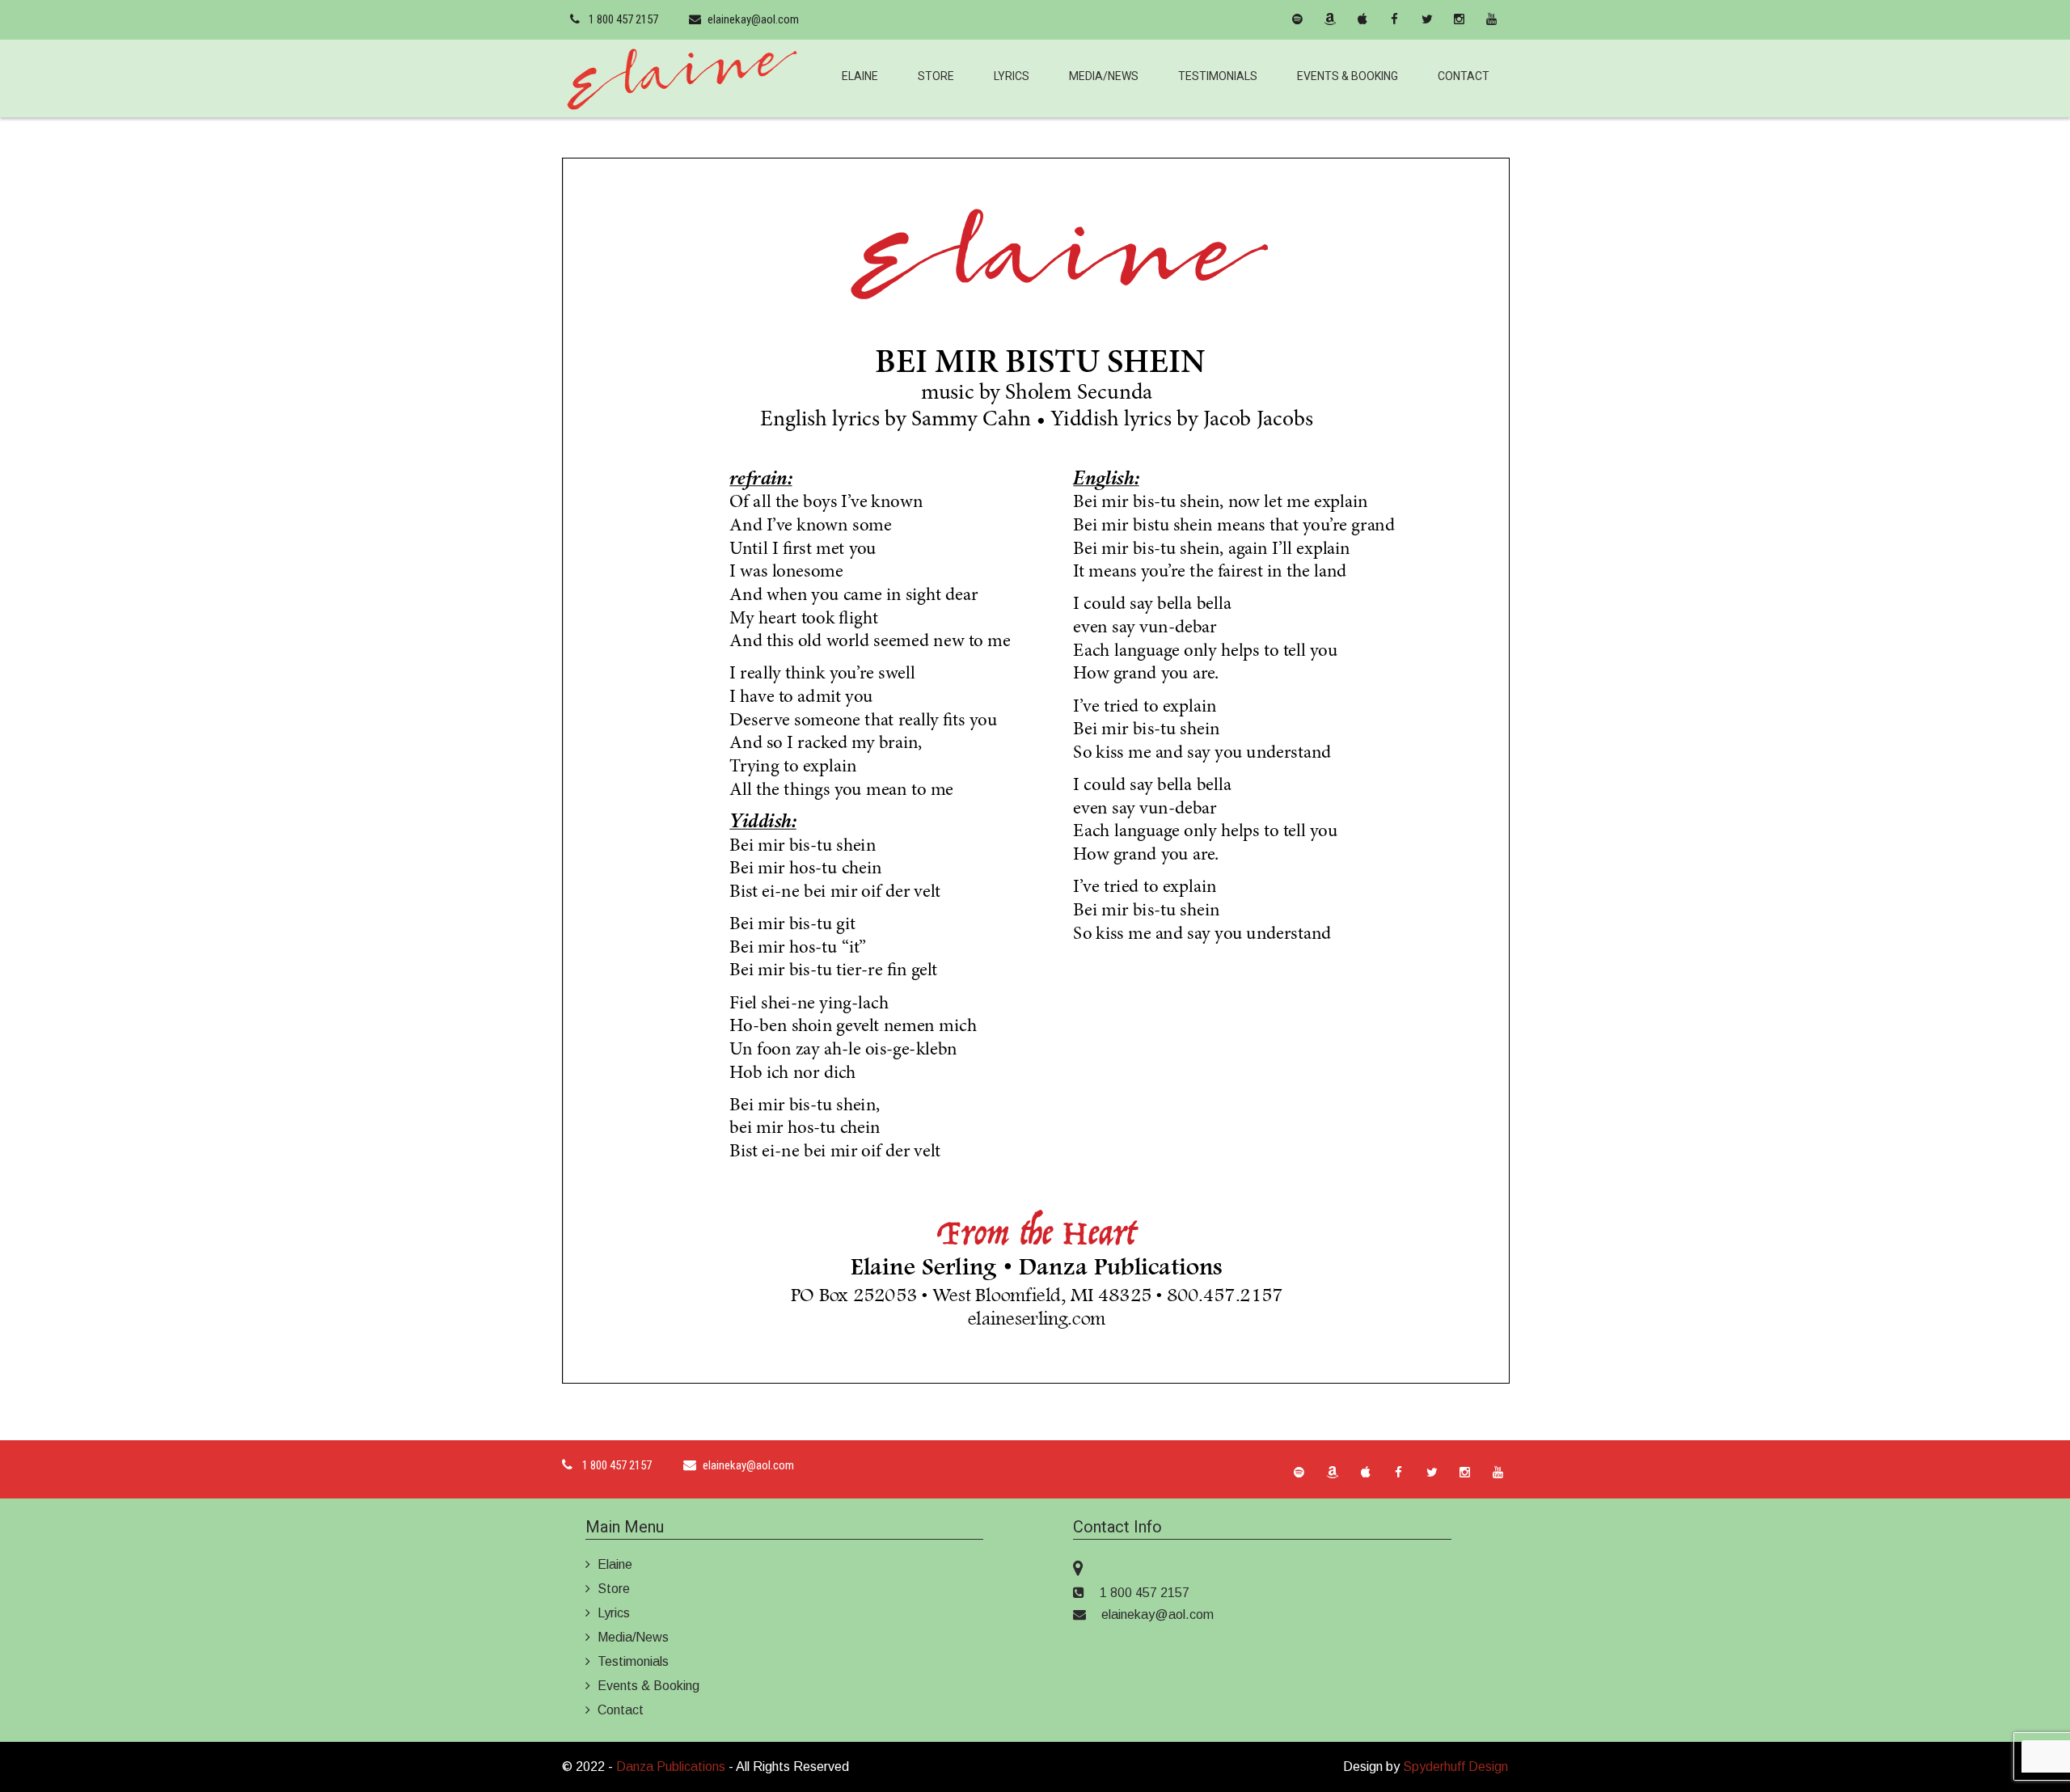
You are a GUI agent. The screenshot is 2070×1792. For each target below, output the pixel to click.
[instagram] (1460, 19)
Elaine (860, 76)
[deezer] (1265, 19)
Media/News (1104, 76)
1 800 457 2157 (623, 19)
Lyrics (1012, 76)
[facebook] (1395, 19)
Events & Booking (1348, 76)
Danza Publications (671, 1767)
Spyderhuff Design (1455, 1767)
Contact (1464, 76)
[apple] (1362, 19)
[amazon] (1330, 19)
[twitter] (1427, 19)
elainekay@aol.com (753, 19)
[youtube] (1492, 19)
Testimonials (1218, 76)
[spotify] (1298, 19)
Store (936, 76)
